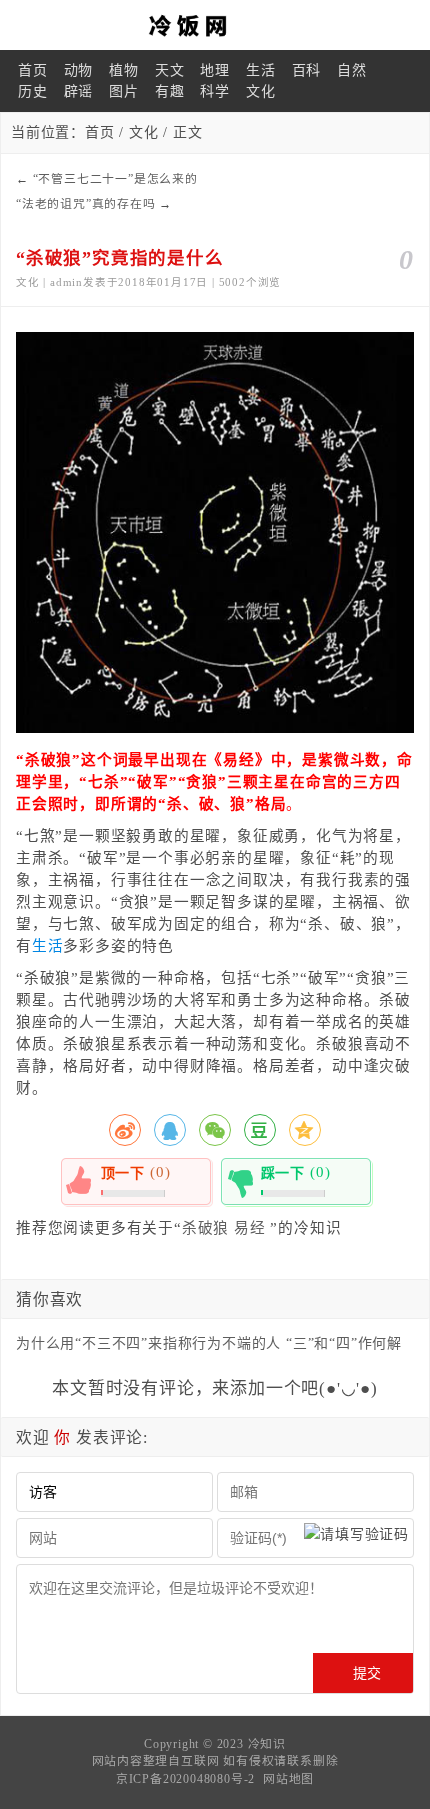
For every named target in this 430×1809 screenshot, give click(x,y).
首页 (33, 70)
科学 (215, 91)
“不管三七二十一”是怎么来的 (115, 179)
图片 (124, 91)
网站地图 (288, 1779)
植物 (124, 70)
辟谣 (79, 91)
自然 (352, 70)
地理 (215, 70)
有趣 (170, 91)
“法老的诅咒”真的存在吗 (86, 204)
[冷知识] (215, 25)
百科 (307, 70)
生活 (261, 70)
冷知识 (267, 1744)
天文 (170, 70)
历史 (33, 91)
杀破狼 (205, 1228)
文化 (261, 91)
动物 (79, 70)
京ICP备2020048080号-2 (185, 1779)
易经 (250, 1228)
